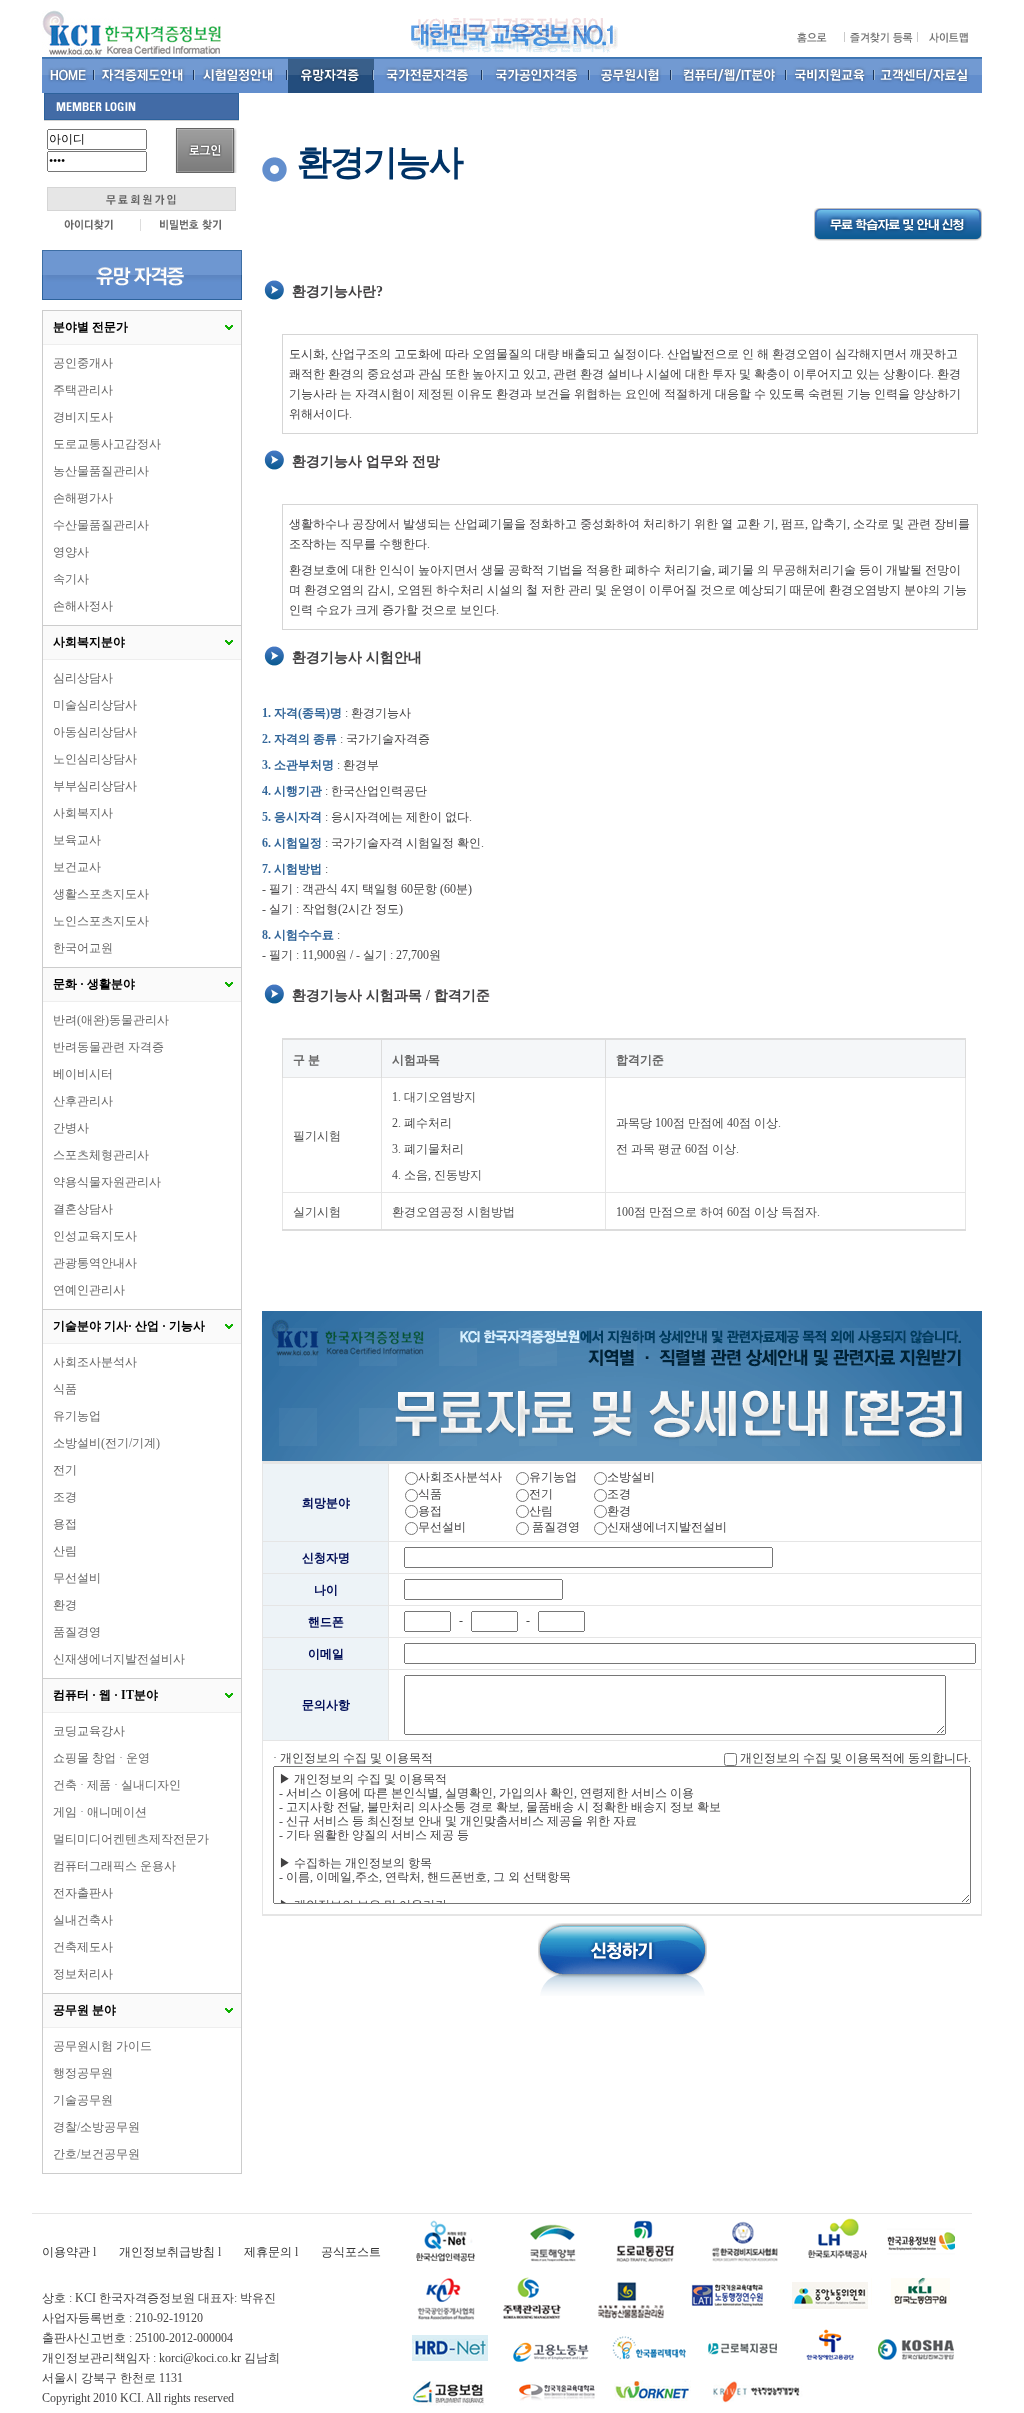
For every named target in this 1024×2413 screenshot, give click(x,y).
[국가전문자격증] (428, 75)
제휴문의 (268, 2252)
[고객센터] (928, 75)
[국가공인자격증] (536, 75)
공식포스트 (351, 2252)
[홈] (68, 75)
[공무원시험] (631, 75)
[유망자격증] (331, 75)
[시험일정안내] (241, 75)
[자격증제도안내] (145, 75)
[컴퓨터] (729, 75)
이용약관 (66, 2252)
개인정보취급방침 (167, 2252)
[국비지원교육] (831, 75)
